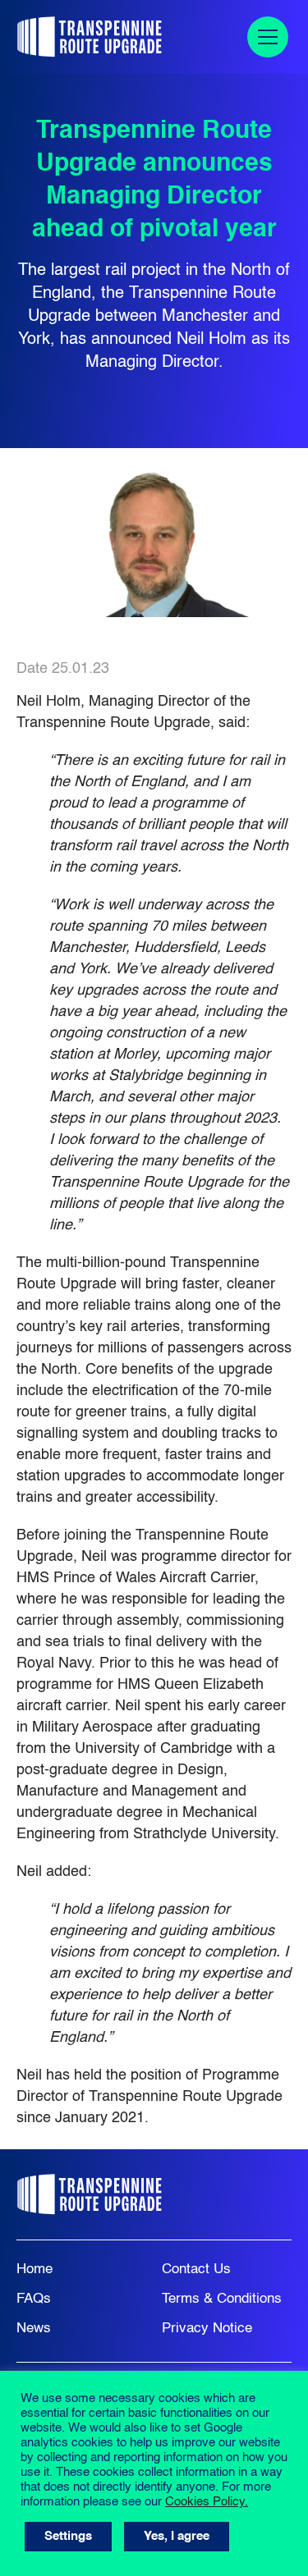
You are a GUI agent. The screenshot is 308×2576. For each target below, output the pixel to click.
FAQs (34, 2299)
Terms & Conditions (222, 2299)
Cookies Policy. (207, 2502)
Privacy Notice (207, 2329)
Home (34, 2269)
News (34, 2329)
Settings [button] (68, 2536)
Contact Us (196, 2269)
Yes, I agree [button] (177, 2536)
